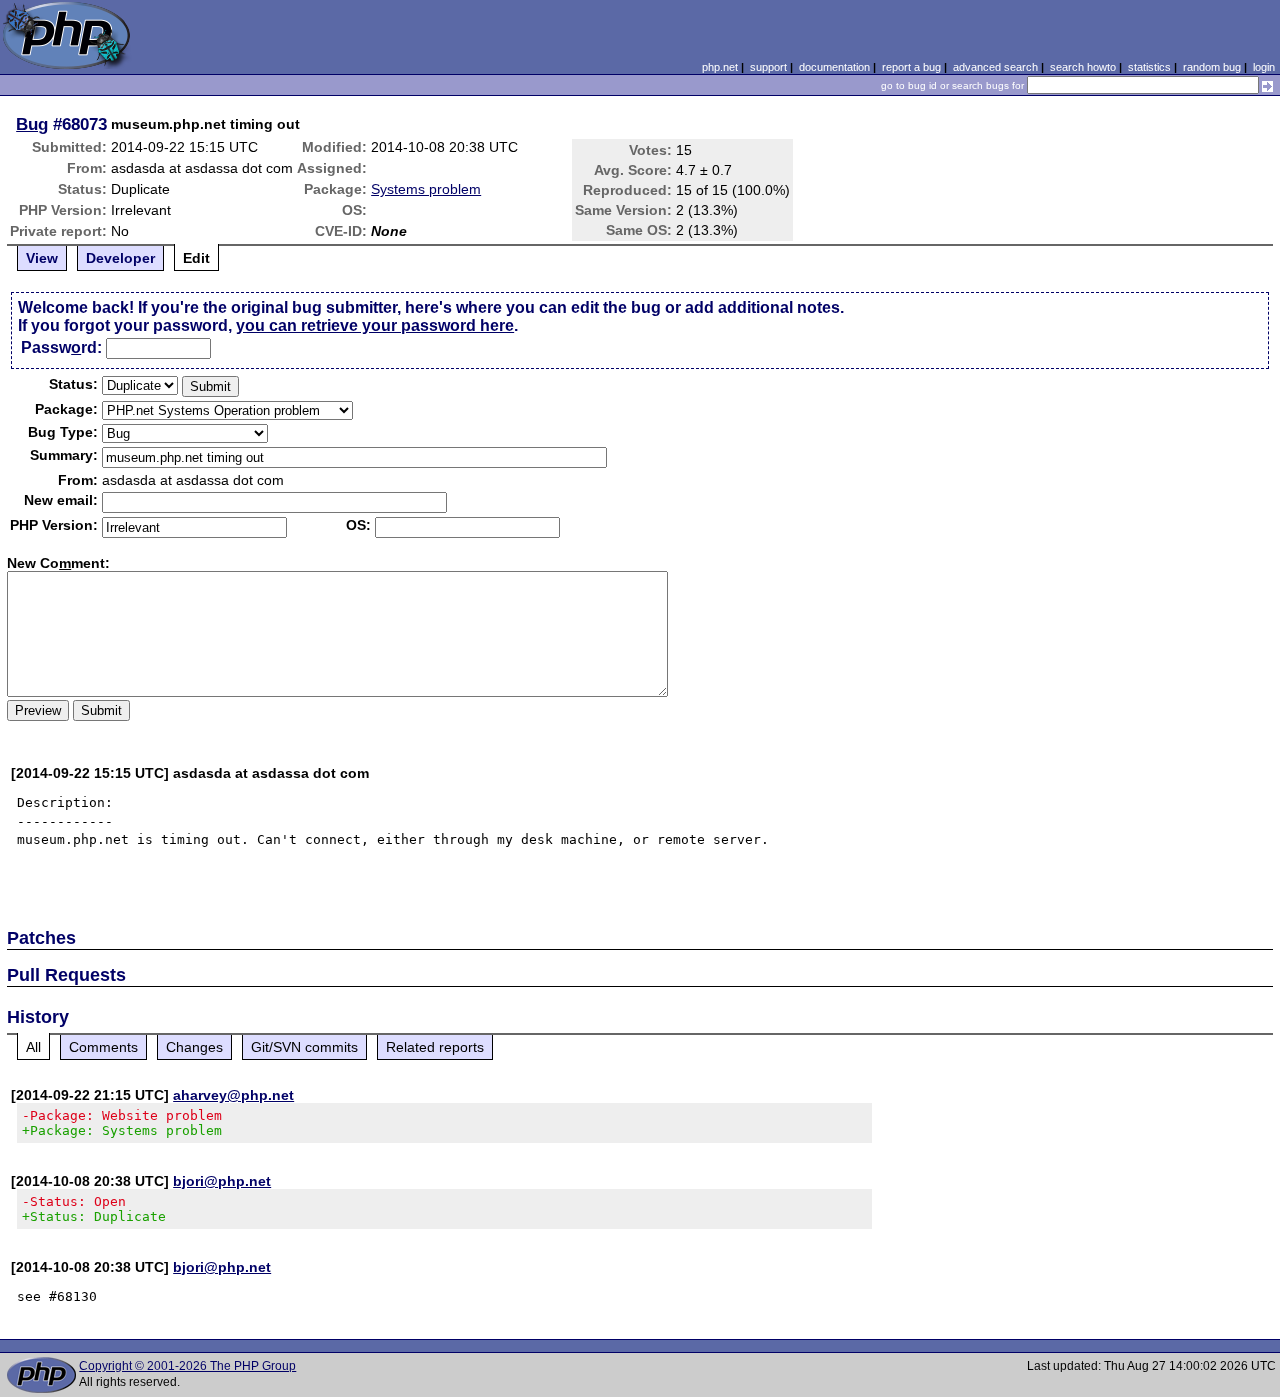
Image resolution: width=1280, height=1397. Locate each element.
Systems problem (426, 189)
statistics (1149, 67)
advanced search (995, 67)
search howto (1083, 67)
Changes (194, 1047)
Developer (120, 258)
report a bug (911, 67)
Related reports (435, 1047)
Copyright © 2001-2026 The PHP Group (187, 1366)
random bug (1212, 67)
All (33, 1047)
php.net (720, 67)
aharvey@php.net (233, 1095)
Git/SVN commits (304, 1047)
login (1264, 67)
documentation (834, 67)
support (768, 67)
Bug (32, 124)
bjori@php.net (222, 1181)
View (42, 258)
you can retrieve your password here (375, 325)
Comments (103, 1047)
